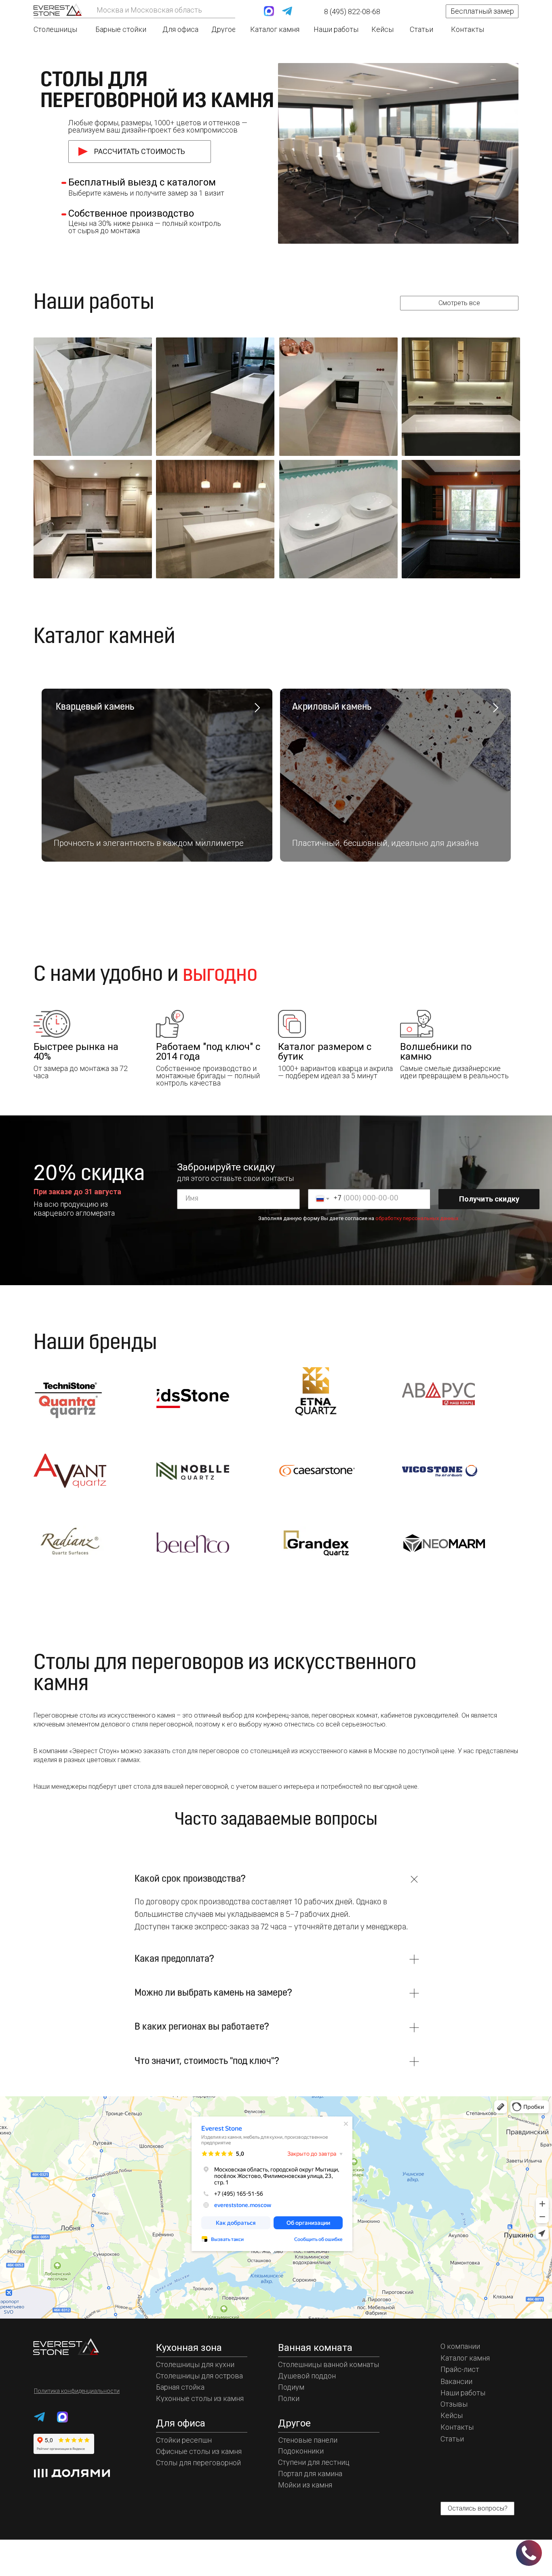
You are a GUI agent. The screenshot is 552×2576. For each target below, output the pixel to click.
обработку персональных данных (417, 1218)
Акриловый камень (332, 707)
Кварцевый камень (94, 707)
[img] (58, 9)
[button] (482, 11)
